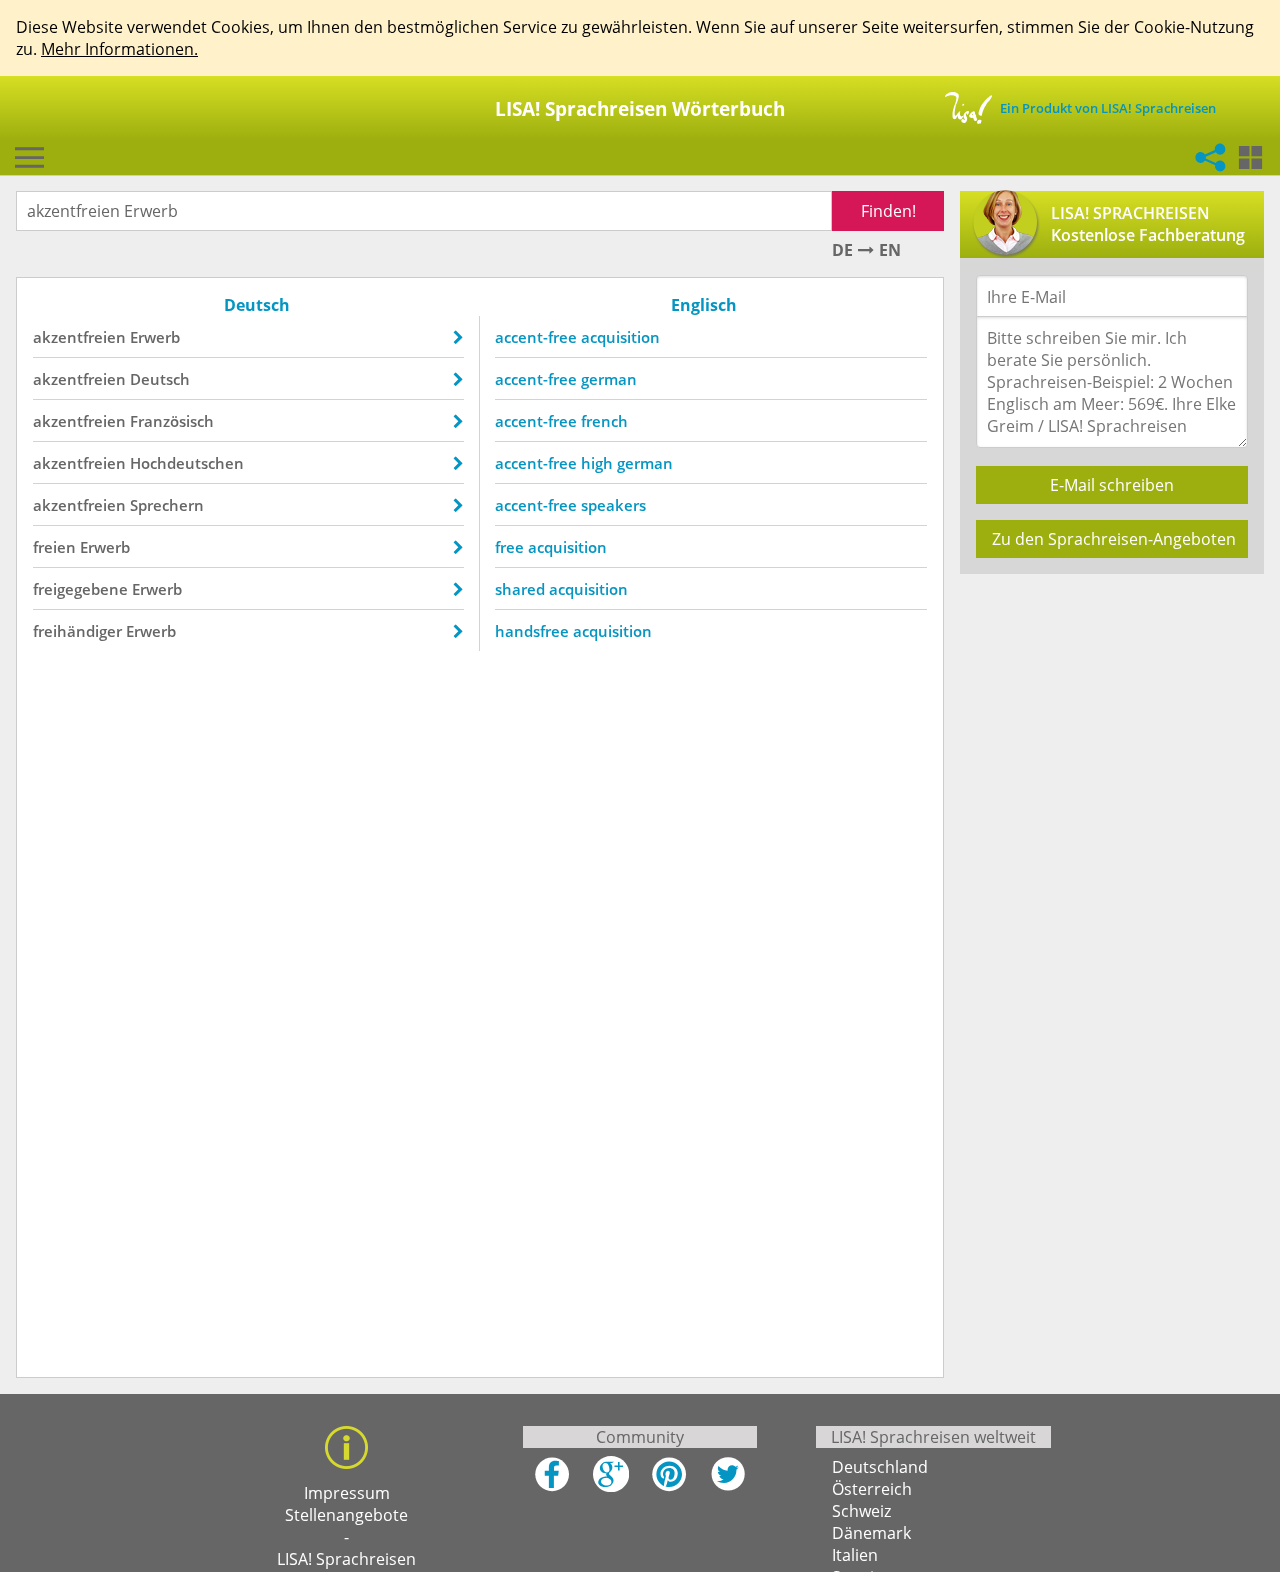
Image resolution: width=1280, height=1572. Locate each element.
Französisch (172, 421)
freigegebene (80, 589)
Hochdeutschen (187, 463)
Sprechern (167, 505)
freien (54, 547)
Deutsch (160, 379)
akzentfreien (79, 337)
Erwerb (155, 337)
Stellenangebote (346, 1515)
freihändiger (77, 631)
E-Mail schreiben (1112, 485)
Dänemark (871, 1533)
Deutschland (880, 1467)
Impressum (347, 1493)
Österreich (872, 1489)
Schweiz (861, 1511)
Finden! (888, 211)
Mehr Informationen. (119, 49)
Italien (855, 1555)
